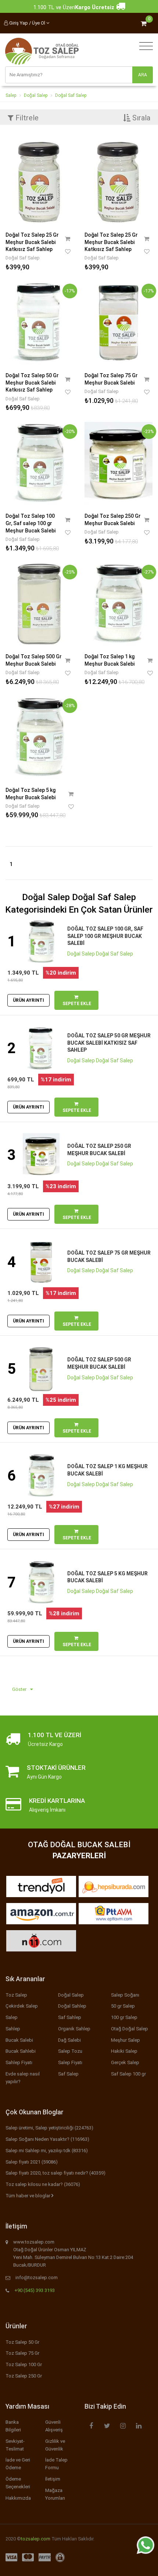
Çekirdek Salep (22, 2006)
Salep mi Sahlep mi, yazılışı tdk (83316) (47, 2151)
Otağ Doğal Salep (130, 2029)
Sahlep (13, 2029)
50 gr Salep (123, 2006)
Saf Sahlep (70, 2017)
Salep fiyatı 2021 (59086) (32, 2162)
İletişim (53, 2479)
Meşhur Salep (125, 2040)
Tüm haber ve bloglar (28, 2196)
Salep (11, 95)
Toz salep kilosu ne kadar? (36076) (43, 2184)
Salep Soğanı (125, 1995)
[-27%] (118, 603)
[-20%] (39, 462)
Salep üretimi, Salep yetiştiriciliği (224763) (49, 2128)
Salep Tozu (70, 2051)
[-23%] (118, 462)
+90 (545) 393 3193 (35, 2290)
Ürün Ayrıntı (28, 1000)
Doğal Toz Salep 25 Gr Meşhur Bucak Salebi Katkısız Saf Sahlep (32, 242)
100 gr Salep (124, 2017)
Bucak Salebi (19, 2040)
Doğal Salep (36, 95)
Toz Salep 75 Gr (22, 2353)
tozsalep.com (36, 2539)
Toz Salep (16, 1995)
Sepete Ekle (76, 1004)
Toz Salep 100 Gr (24, 2364)
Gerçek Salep (125, 2062)
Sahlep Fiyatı (19, 2062)
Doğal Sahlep (72, 2006)
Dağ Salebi (69, 2040)
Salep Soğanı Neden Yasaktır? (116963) (47, 2139)
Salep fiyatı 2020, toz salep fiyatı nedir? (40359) (55, 2173)
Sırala (140, 118)
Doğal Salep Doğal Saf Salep (100, 954)
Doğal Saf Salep (71, 95)
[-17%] (39, 322)
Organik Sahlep (74, 2029)
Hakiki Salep (124, 2051)
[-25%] (39, 603)
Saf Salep (68, 2074)
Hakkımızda (18, 2498)
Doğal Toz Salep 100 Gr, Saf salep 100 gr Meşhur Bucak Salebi (30, 523)
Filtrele (26, 118)
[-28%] (39, 736)
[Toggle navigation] (144, 46)
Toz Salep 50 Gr (22, 2342)
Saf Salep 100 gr (128, 2074)
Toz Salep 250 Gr (24, 2376)
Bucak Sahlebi (21, 2051)
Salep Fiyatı (70, 2062)
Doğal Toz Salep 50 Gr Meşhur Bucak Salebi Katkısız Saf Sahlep (32, 383)
